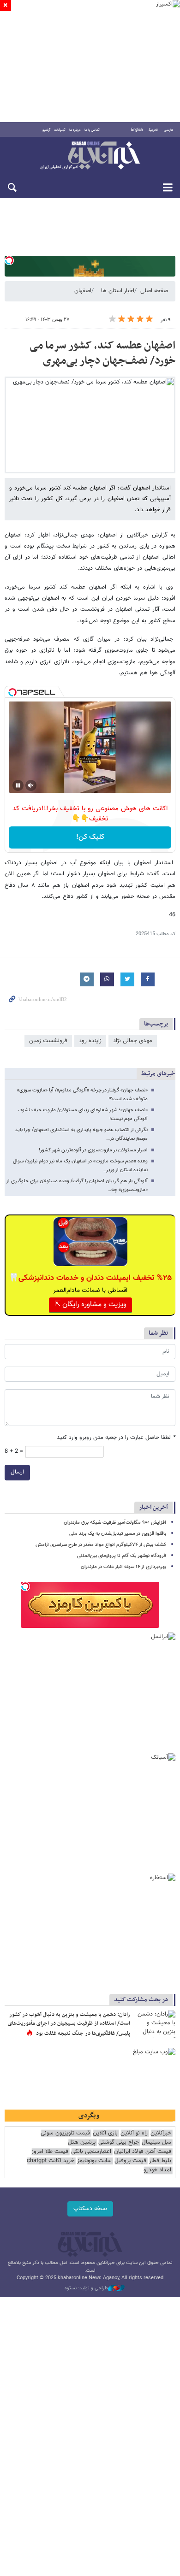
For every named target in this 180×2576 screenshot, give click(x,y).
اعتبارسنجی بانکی (91, 2152)
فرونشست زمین (48, 1041)
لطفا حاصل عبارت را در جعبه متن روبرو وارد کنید (116, 1438)
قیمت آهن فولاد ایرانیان (143, 2152)
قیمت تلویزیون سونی (65, 2133)
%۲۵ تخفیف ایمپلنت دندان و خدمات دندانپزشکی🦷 (90, 1278)
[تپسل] (9, 260)
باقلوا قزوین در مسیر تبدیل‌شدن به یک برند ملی (118, 1534)
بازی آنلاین (105, 2133)
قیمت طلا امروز (50, 2152)
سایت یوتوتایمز (94, 2161)
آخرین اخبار (153, 1507)
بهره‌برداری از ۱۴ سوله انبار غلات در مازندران (123, 1567)
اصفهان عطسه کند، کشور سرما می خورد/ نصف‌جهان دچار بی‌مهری (102, 354)
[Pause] (18, 785)
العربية (153, 130)
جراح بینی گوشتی (119, 2143)
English (137, 130)
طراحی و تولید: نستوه (86, 2288)
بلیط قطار (160, 2161)
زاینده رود (90, 1041)
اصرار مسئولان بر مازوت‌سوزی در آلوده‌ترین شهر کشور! (93, 1150)
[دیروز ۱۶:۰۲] (155, 2024)
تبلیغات (60, 130)
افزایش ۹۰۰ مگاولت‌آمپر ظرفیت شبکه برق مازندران (115, 1523)
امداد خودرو (157, 2170)
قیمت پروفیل (130, 2161)
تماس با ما (92, 130)
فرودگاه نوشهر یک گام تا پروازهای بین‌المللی (122, 1556)
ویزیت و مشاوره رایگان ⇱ (90, 1305)
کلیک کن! (90, 837)
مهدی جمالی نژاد (133, 1041)
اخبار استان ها (118, 291)
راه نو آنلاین (134, 2133)
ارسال (17, 1472)
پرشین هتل (82, 2143)
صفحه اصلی (154, 291)
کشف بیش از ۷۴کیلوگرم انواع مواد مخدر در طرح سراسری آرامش (101, 1545)
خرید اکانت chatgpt (51, 2161)
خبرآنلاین (90, 156)
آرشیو (46, 130)
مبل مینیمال (156, 2143)
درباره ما (75, 130)
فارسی (168, 130)
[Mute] (31, 785)
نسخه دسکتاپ (90, 2209)
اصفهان (83, 291)
